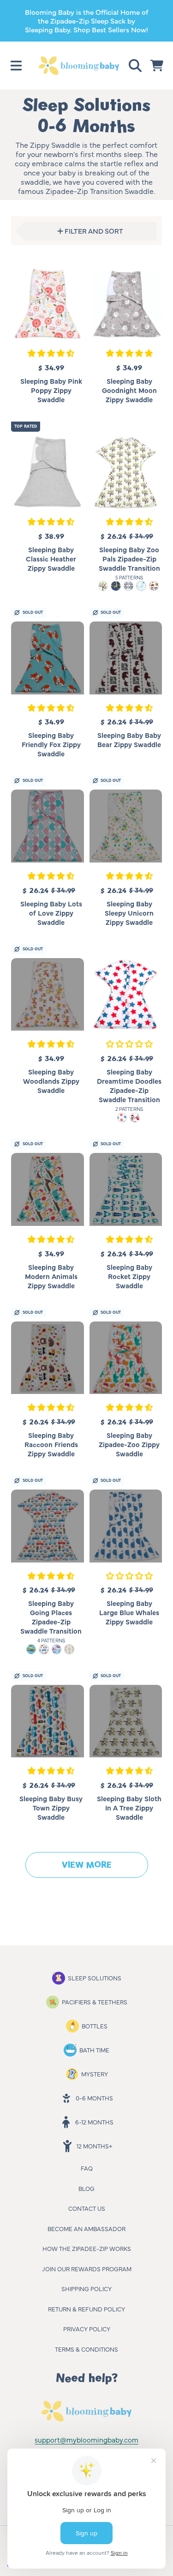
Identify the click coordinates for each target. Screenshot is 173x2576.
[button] (16, 66)
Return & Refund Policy (86, 2309)
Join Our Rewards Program (87, 2268)
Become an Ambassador (86, 2228)
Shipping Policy (86, 2288)
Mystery (95, 2074)
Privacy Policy (87, 2329)
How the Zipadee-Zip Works (87, 2248)
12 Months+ (94, 2146)
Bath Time (94, 2050)
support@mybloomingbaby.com (86, 2440)
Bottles (95, 2026)
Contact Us (87, 2208)
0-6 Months (94, 2098)
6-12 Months (94, 2122)
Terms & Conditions (86, 2349)
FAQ (87, 2168)
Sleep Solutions (95, 1978)
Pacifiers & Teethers (95, 2002)
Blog (86, 2188)
